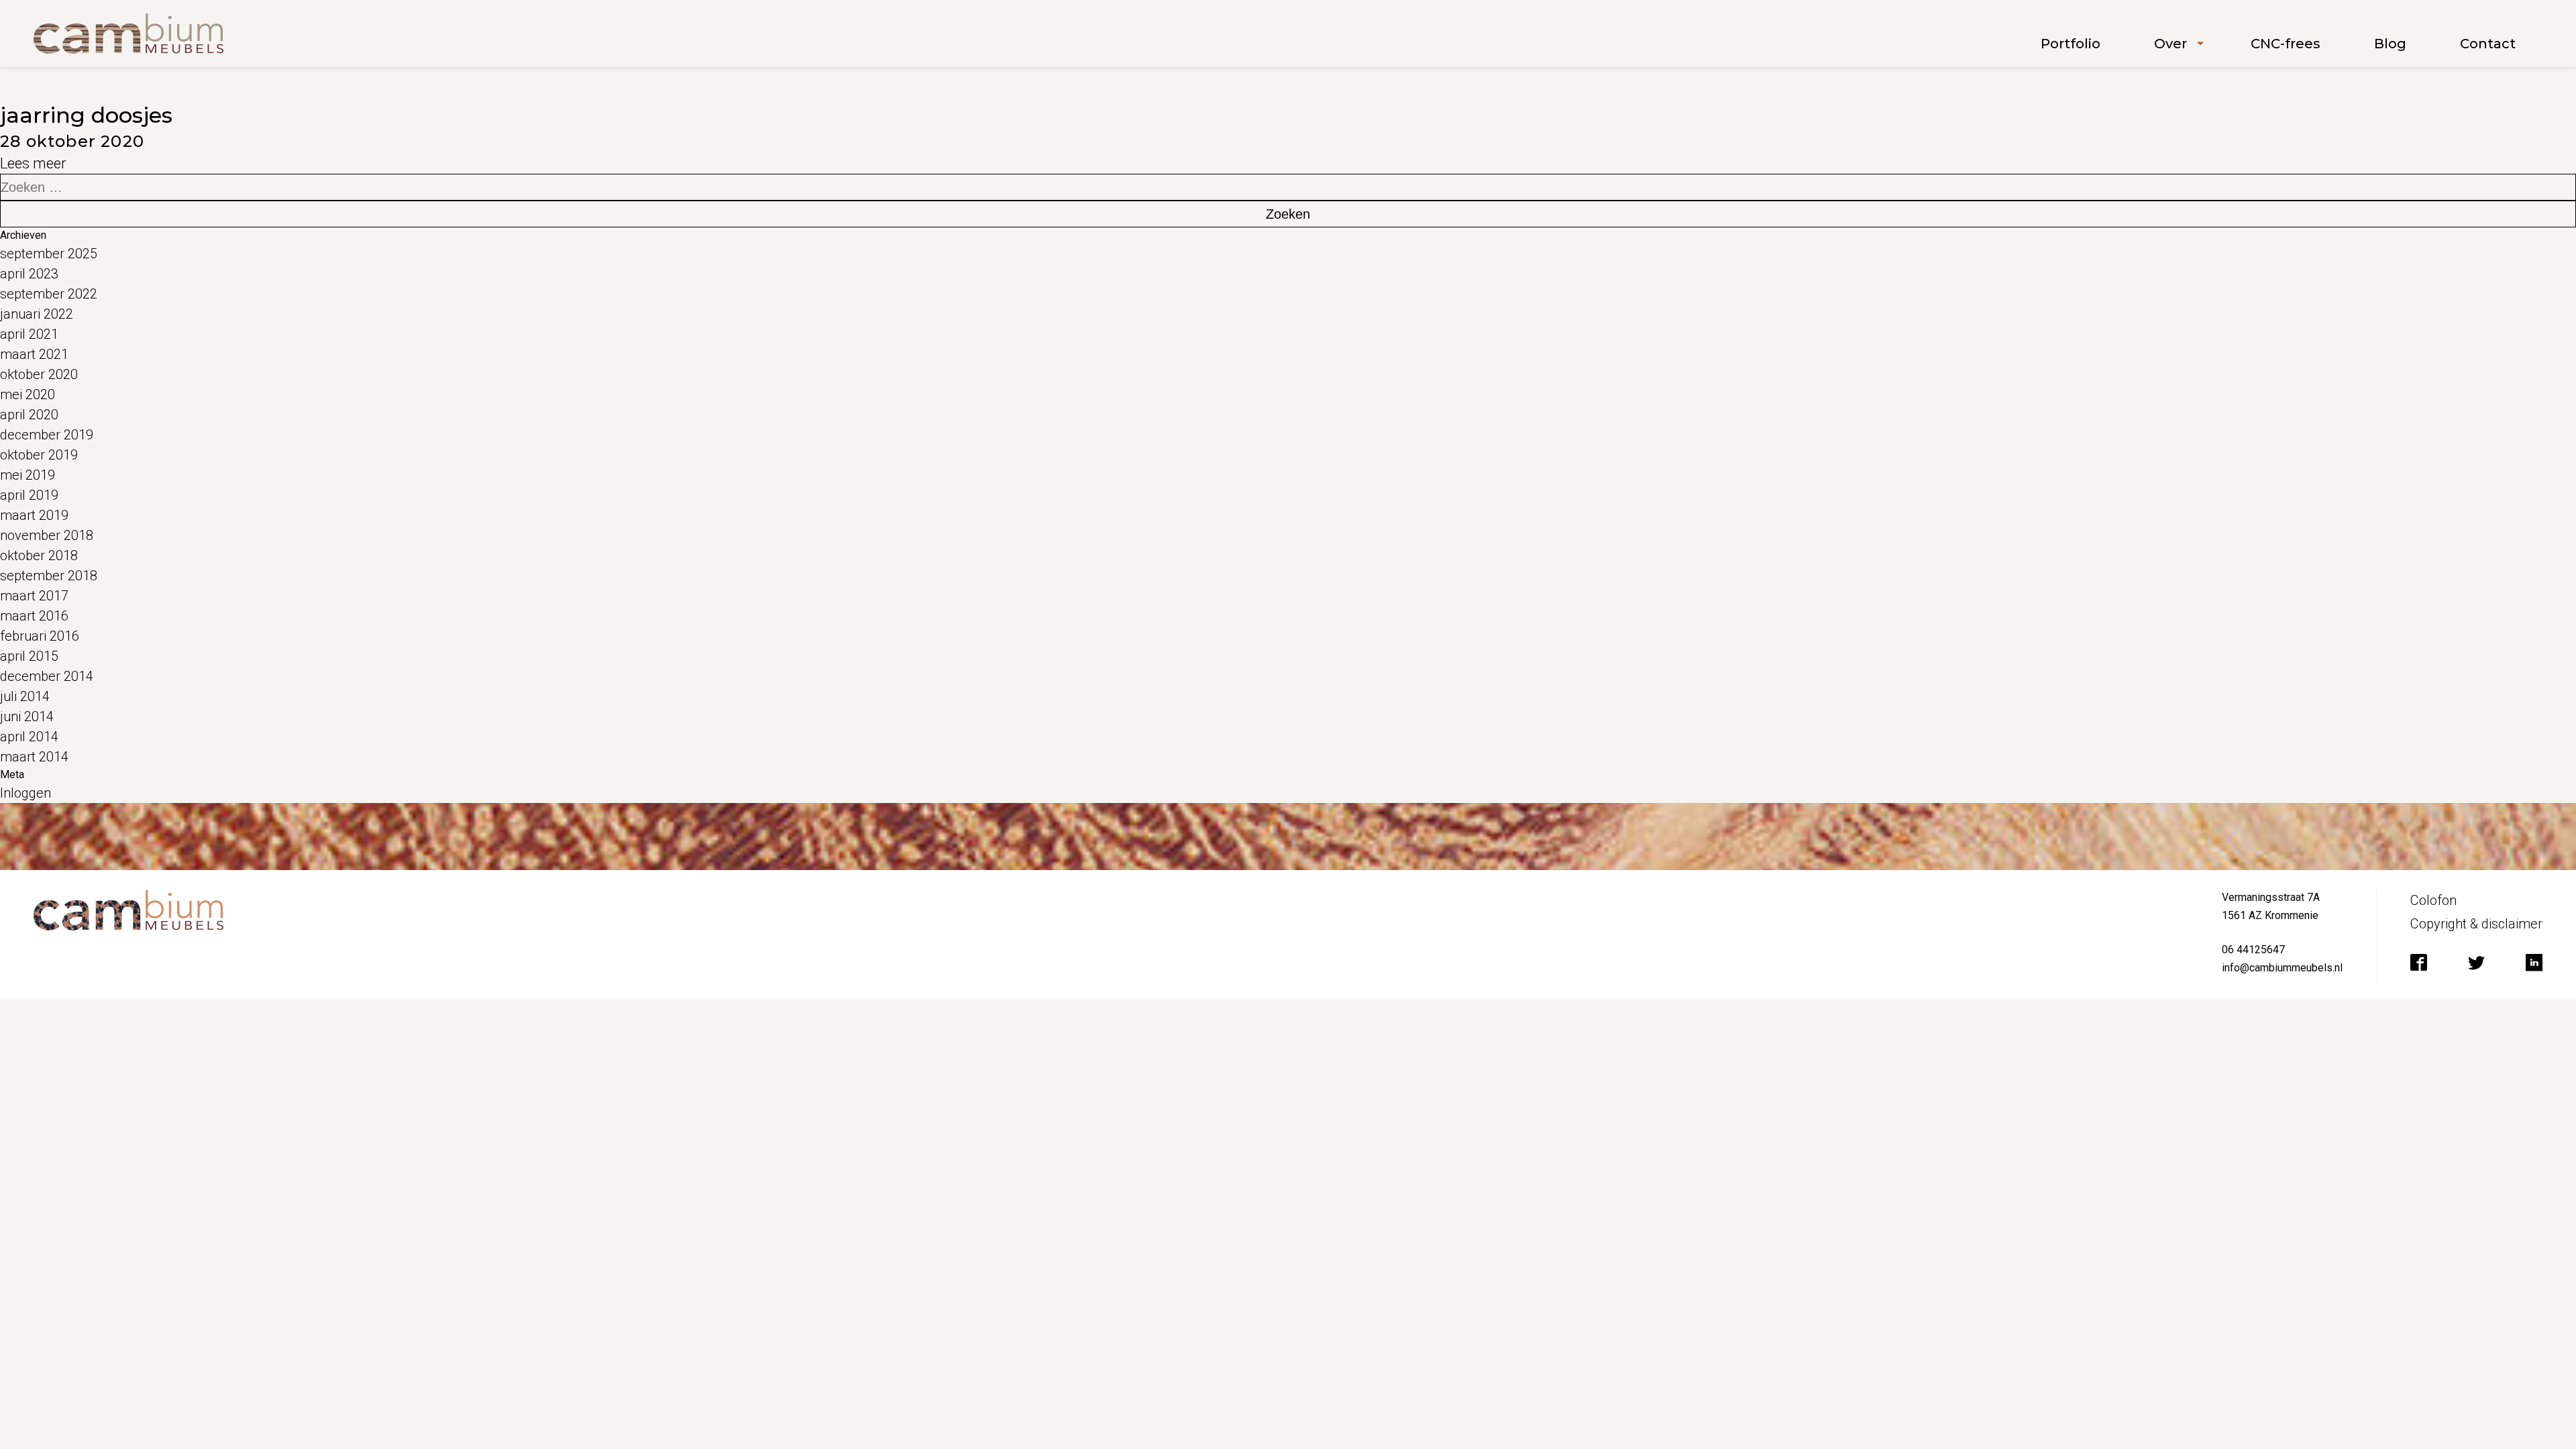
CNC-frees (2286, 44)
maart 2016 (34, 616)
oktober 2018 (39, 555)
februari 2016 (40, 636)
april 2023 (29, 274)
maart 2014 (34, 757)
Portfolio (2071, 44)
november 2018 (47, 535)
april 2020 (29, 415)
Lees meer (33, 163)
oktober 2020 (39, 374)
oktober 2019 (39, 455)
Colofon (2433, 900)
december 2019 (47, 435)
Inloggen (25, 793)
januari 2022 (37, 314)
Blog (2390, 44)
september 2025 (49, 254)
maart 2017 (34, 596)
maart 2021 (34, 354)
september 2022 (49, 294)
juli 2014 (25, 696)
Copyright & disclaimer (2476, 924)
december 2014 (47, 676)
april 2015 (29, 656)
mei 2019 (28, 475)
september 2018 (49, 576)
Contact (2488, 44)
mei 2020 (28, 394)
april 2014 (29, 737)
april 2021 (29, 334)
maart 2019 (34, 515)
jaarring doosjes (86, 115)
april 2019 (29, 495)
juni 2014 (27, 716)
